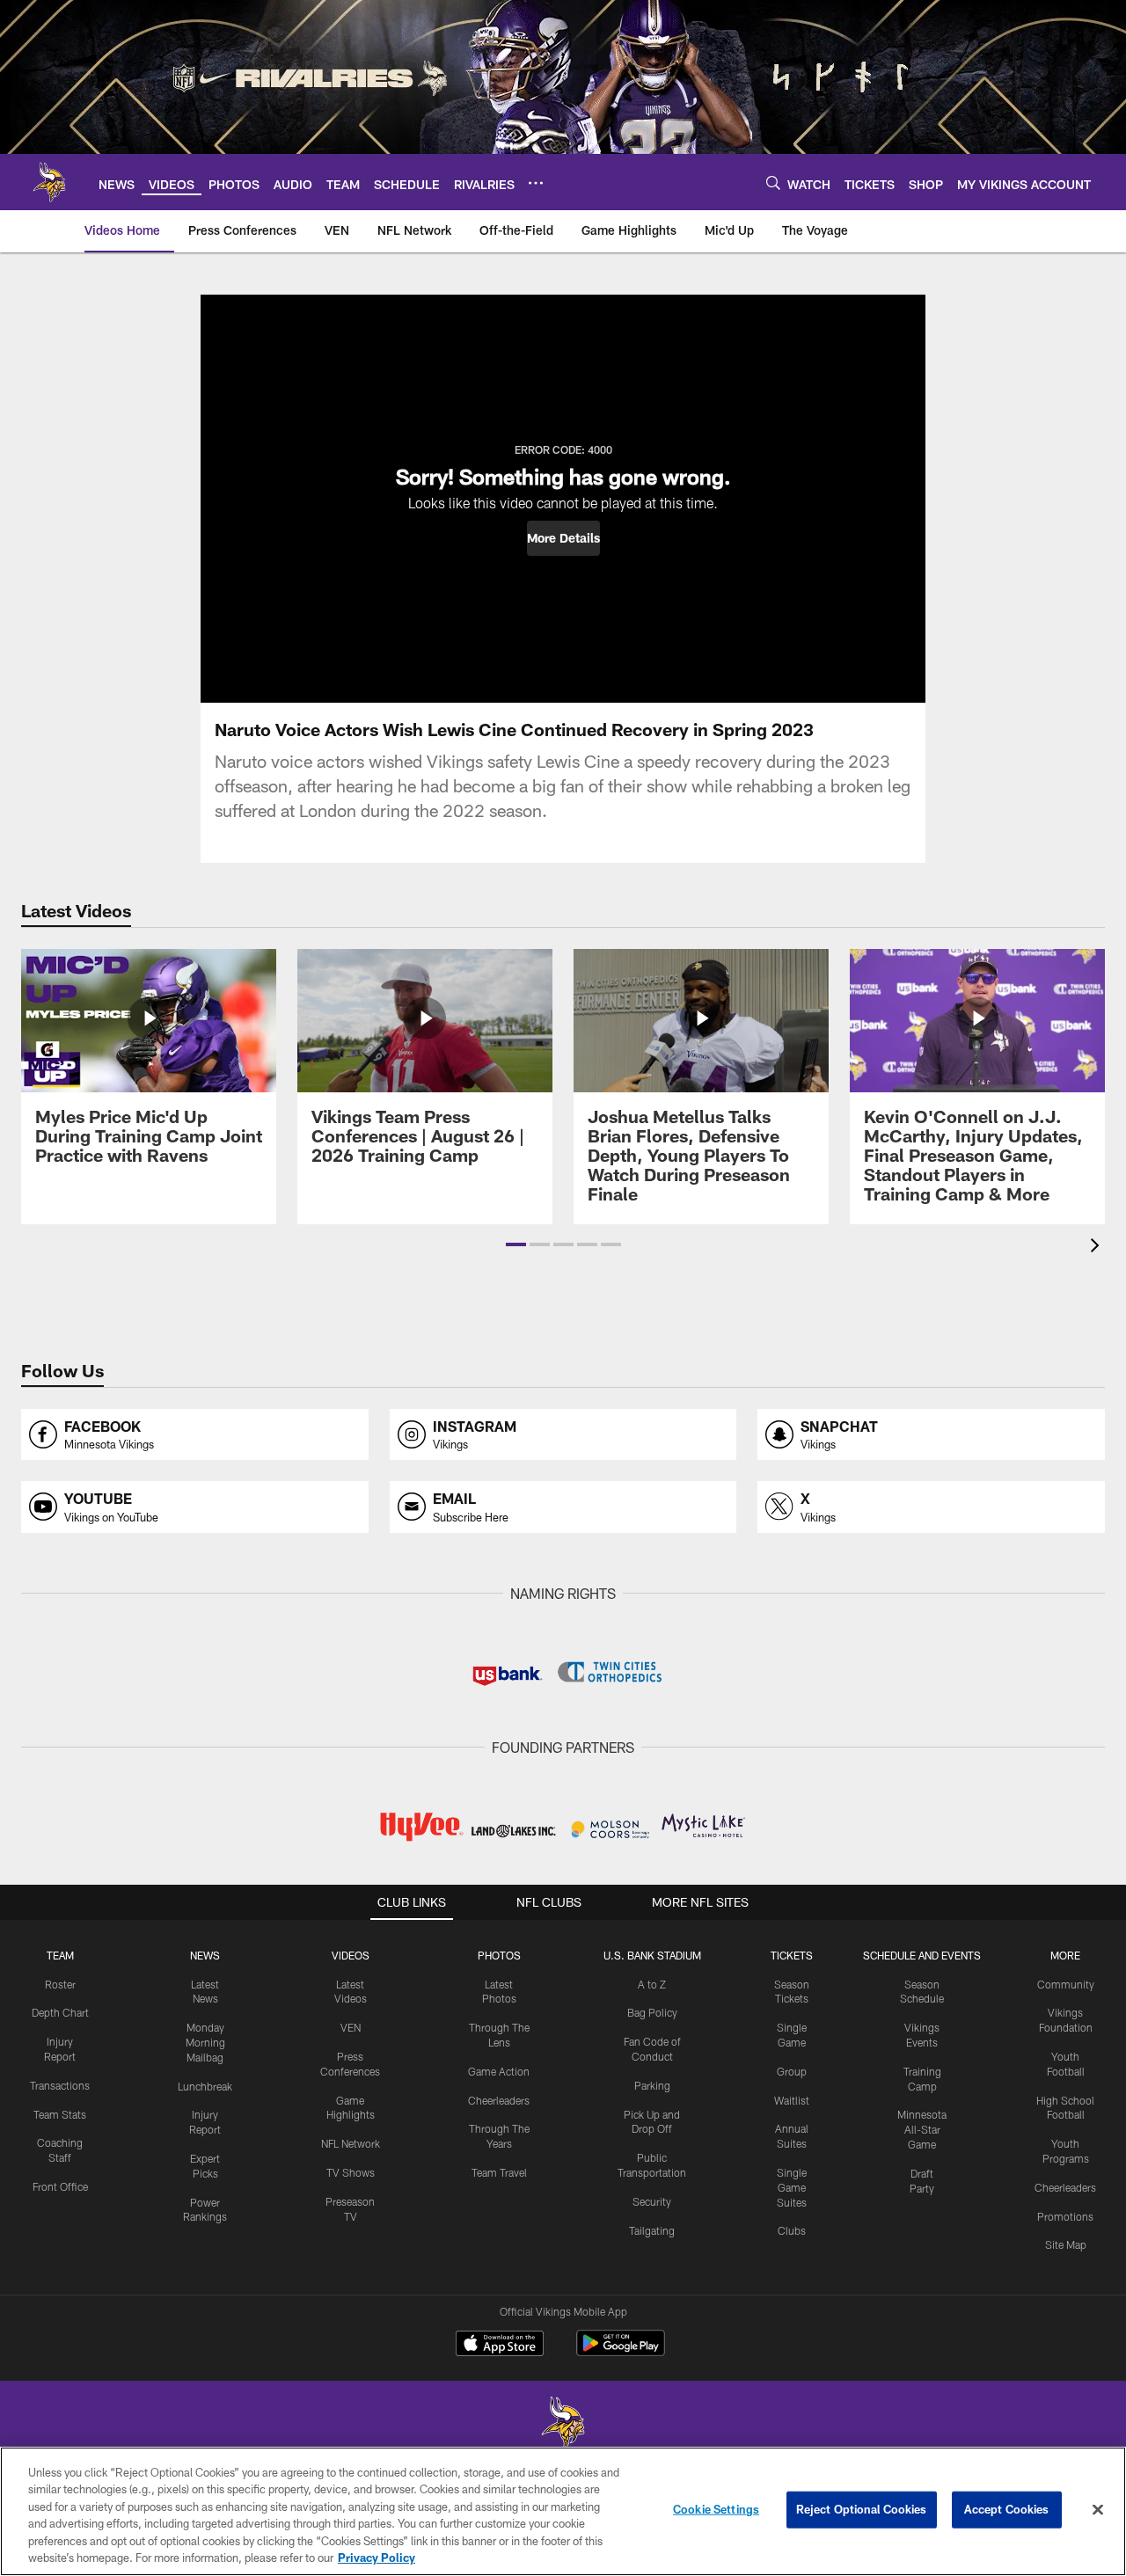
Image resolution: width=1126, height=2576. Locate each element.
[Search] (773, 182)
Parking (652, 2085)
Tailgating (652, 2230)
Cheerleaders (499, 2100)
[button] (563, 538)
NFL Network (351, 2143)
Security (652, 2201)
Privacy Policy (377, 2558)
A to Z (652, 1984)
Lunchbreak (205, 2086)
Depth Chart (60, 2012)
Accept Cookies (1007, 2509)
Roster (60, 1984)
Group (792, 2071)
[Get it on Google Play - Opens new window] (621, 2352)
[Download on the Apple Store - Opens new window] (500, 2346)
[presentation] (1098, 1248)
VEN (351, 2027)
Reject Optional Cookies (862, 2509)
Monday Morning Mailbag (205, 2042)
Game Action (499, 2071)
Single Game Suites (792, 2187)
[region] (563, 2511)
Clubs (792, 2230)
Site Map (1066, 2244)
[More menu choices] (536, 183)
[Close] (1098, 2510)
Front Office (60, 2186)
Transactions (60, 2085)
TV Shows (351, 2172)
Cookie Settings (716, 2509)
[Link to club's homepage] (49, 182)
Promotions (1065, 2216)
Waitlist (792, 2100)
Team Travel (499, 2172)
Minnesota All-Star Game (922, 2129)
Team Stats (60, 2114)
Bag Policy (652, 2012)
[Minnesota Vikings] (563, 2425)
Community (1066, 1984)
